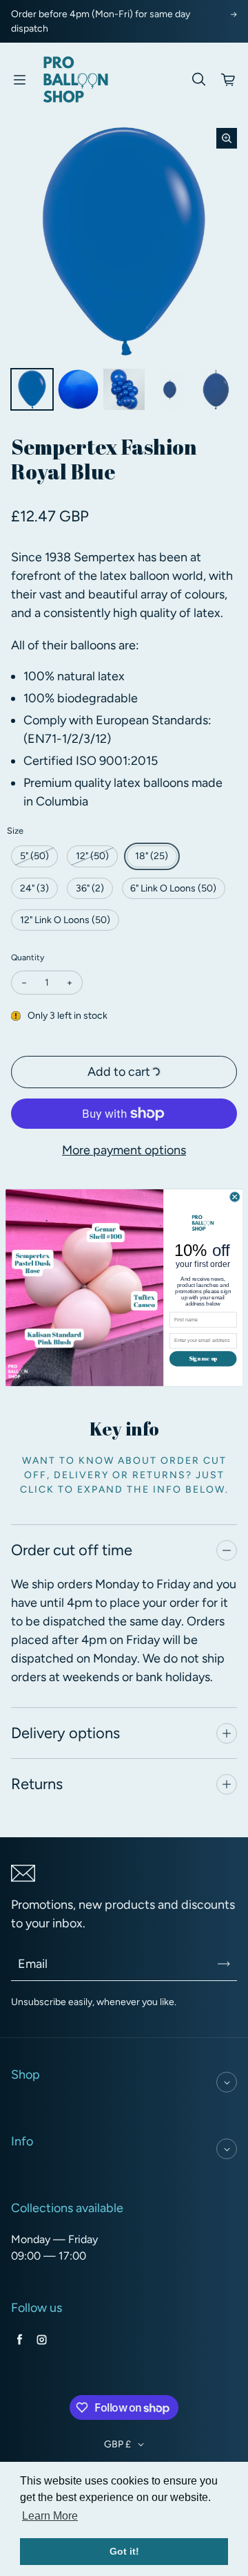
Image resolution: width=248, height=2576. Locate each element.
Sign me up (203, 1359)
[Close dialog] (235, 1197)
